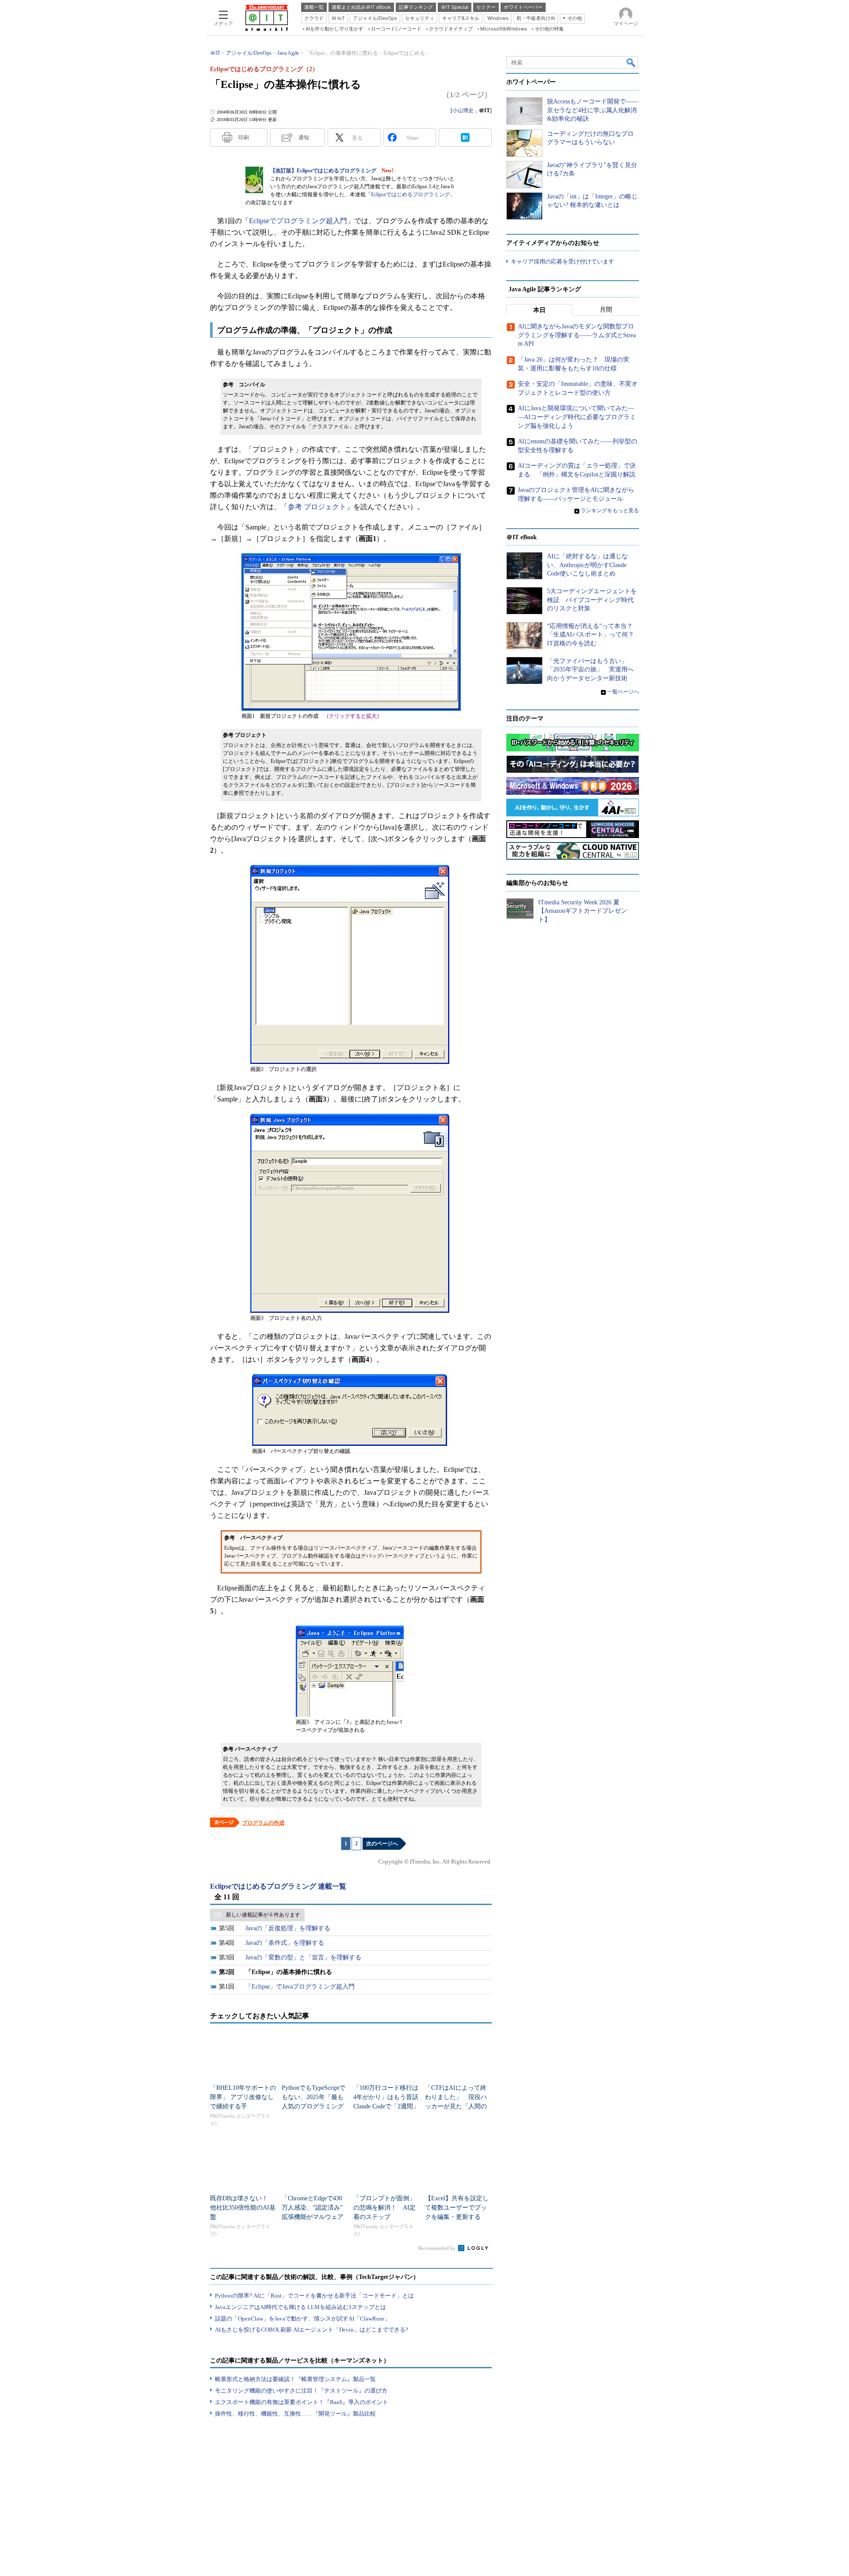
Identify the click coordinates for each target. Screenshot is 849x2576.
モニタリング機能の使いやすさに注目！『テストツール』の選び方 (301, 2391)
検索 (631, 62)
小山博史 (463, 111)
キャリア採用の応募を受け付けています (562, 261)
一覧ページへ (623, 692)
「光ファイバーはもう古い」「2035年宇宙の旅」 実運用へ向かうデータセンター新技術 (590, 670)
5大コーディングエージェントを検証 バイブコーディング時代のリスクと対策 (592, 600)
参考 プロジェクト (317, 507)
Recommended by (438, 2248)
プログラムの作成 (263, 1823)
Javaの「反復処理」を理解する (288, 1928)
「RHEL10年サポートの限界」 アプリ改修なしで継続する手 (243, 2097)
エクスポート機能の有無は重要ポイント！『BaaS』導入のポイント (302, 2402)
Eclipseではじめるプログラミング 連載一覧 (278, 1886)
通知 (304, 137)
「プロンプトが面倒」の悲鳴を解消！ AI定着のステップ (384, 2208)
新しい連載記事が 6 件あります (263, 1915)
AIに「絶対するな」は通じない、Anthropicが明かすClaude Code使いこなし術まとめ (587, 565)
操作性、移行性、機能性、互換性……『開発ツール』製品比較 (295, 2414)
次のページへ (382, 1844)
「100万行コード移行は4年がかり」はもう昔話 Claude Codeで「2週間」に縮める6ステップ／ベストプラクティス (389, 2106)
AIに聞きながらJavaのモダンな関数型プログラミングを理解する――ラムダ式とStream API (577, 335)
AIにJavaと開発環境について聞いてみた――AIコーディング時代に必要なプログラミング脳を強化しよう (577, 417)
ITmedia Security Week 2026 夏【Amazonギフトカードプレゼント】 (583, 911)
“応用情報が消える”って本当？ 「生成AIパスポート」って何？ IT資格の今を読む (594, 635)
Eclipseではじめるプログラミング (410, 194)
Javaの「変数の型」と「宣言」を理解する (303, 1957)
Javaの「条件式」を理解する (285, 1943)
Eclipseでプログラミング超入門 (298, 221)
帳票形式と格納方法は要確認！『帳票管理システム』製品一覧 (295, 2379)
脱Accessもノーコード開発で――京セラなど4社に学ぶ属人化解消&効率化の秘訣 (593, 110)
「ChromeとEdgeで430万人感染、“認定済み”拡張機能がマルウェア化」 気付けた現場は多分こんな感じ (313, 2217)
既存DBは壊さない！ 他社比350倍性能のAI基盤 (243, 2208)
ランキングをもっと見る (610, 511)
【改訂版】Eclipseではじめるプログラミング (323, 171)
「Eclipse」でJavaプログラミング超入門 (300, 1987)
